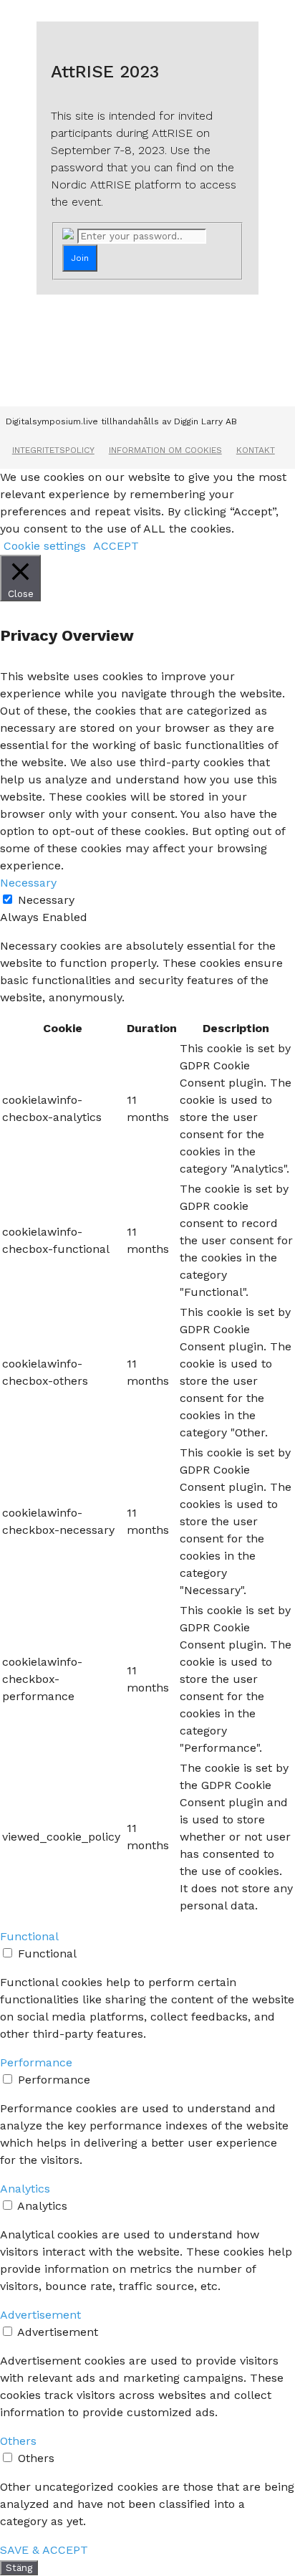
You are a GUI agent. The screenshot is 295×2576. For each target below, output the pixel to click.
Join (80, 258)
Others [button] (18, 2441)
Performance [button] (36, 2062)
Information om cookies (165, 450)
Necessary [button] (28, 883)
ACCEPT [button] (116, 546)
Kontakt (256, 450)
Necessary (46, 900)
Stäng (19, 2568)
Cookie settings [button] (45, 546)
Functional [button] (29, 1936)
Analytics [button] (25, 2189)
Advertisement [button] (40, 2315)
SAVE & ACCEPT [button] (44, 2550)
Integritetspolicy (53, 450)
